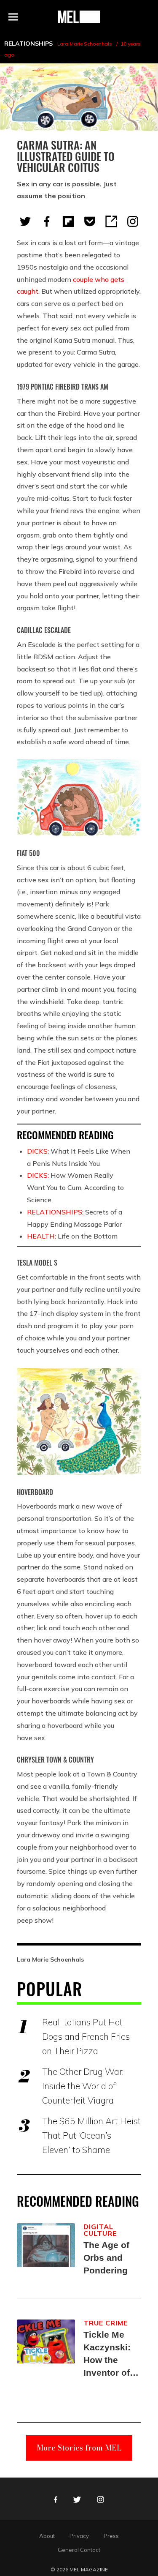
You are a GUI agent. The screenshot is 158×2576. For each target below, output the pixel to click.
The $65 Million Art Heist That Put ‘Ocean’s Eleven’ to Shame (91, 2135)
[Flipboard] (68, 221)
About (47, 2536)
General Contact (79, 2550)
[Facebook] (47, 221)
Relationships (28, 44)
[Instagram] (133, 221)
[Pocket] (90, 221)
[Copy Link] (111, 221)
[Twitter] (25, 221)
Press (111, 2536)
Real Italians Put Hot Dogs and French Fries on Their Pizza (86, 2036)
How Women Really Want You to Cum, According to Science (75, 1187)
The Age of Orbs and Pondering (106, 2258)
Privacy (79, 2536)
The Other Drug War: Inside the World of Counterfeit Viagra (83, 2086)
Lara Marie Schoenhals (85, 44)
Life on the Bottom (72, 1236)
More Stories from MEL (79, 2448)
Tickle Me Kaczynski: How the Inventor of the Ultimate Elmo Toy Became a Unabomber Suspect (109, 2354)
